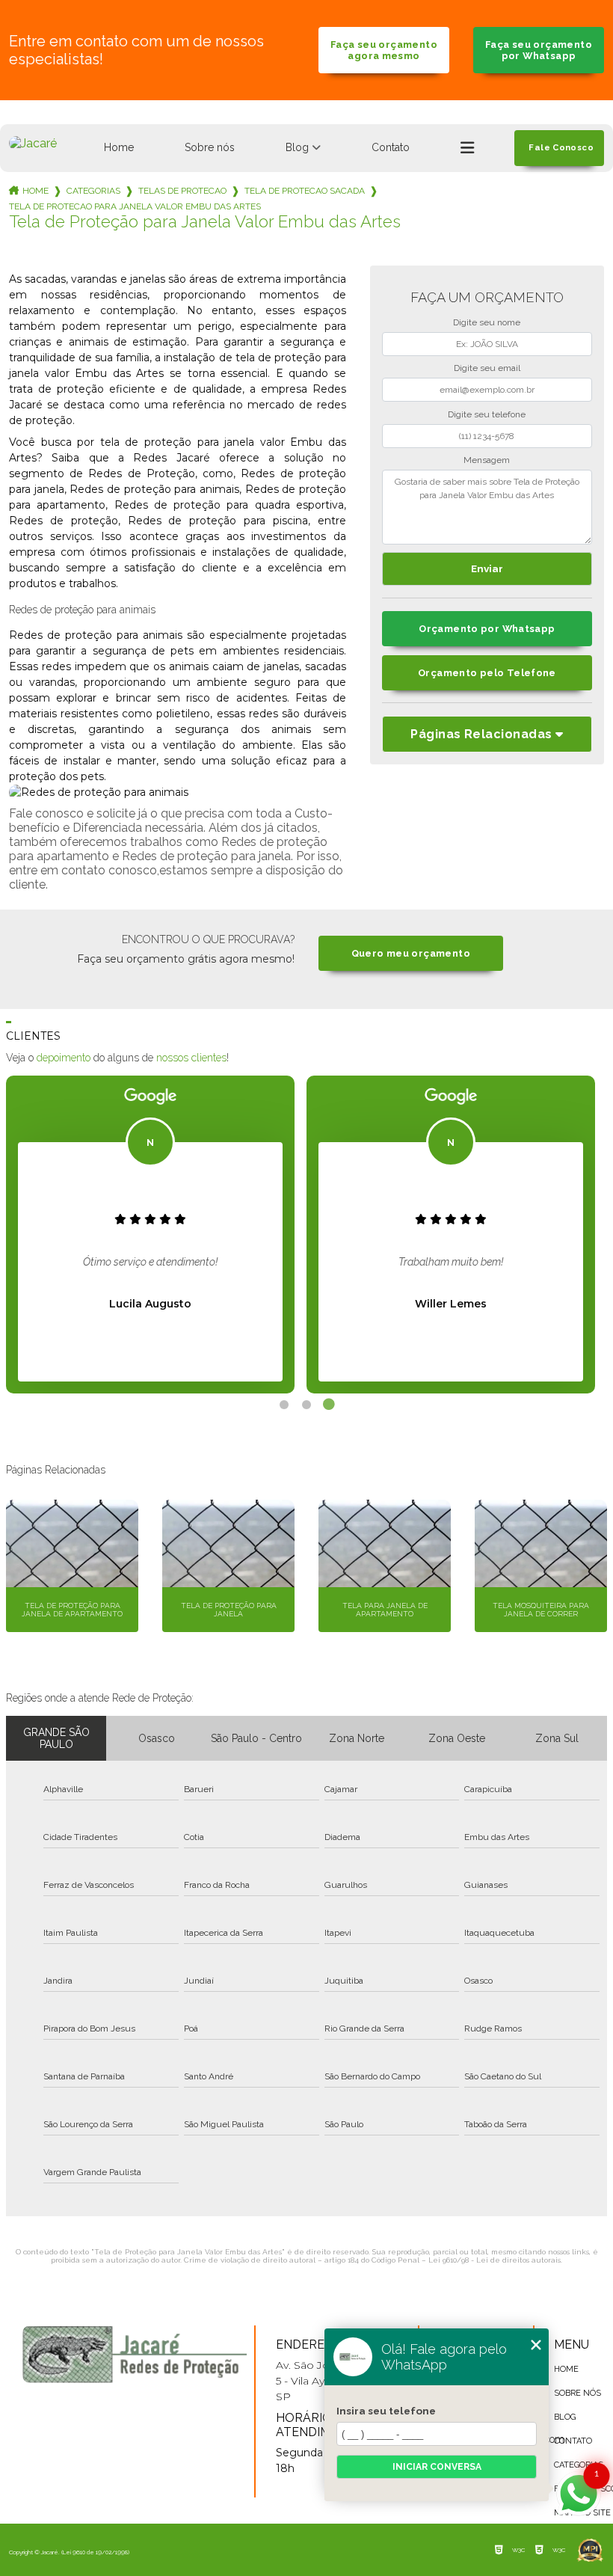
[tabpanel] (150, 1235)
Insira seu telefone (386, 2411)
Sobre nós (210, 147)
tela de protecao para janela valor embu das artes (135, 206)
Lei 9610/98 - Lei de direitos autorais (495, 2260)
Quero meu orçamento (411, 953)
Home (119, 147)
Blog (297, 147)
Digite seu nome (487, 322)
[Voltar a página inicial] (33, 143)
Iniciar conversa (437, 2467)
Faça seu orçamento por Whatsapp (539, 50)
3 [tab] (329, 1405)
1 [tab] (284, 1405)
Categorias (93, 191)
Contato (391, 147)
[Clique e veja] (135, 2354)
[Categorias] (467, 148)
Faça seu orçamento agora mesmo (384, 50)
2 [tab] (306, 1405)
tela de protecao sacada (305, 191)
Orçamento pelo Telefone (487, 673)
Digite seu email (487, 368)
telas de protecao (182, 191)
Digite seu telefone (487, 414)
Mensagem (487, 460)
